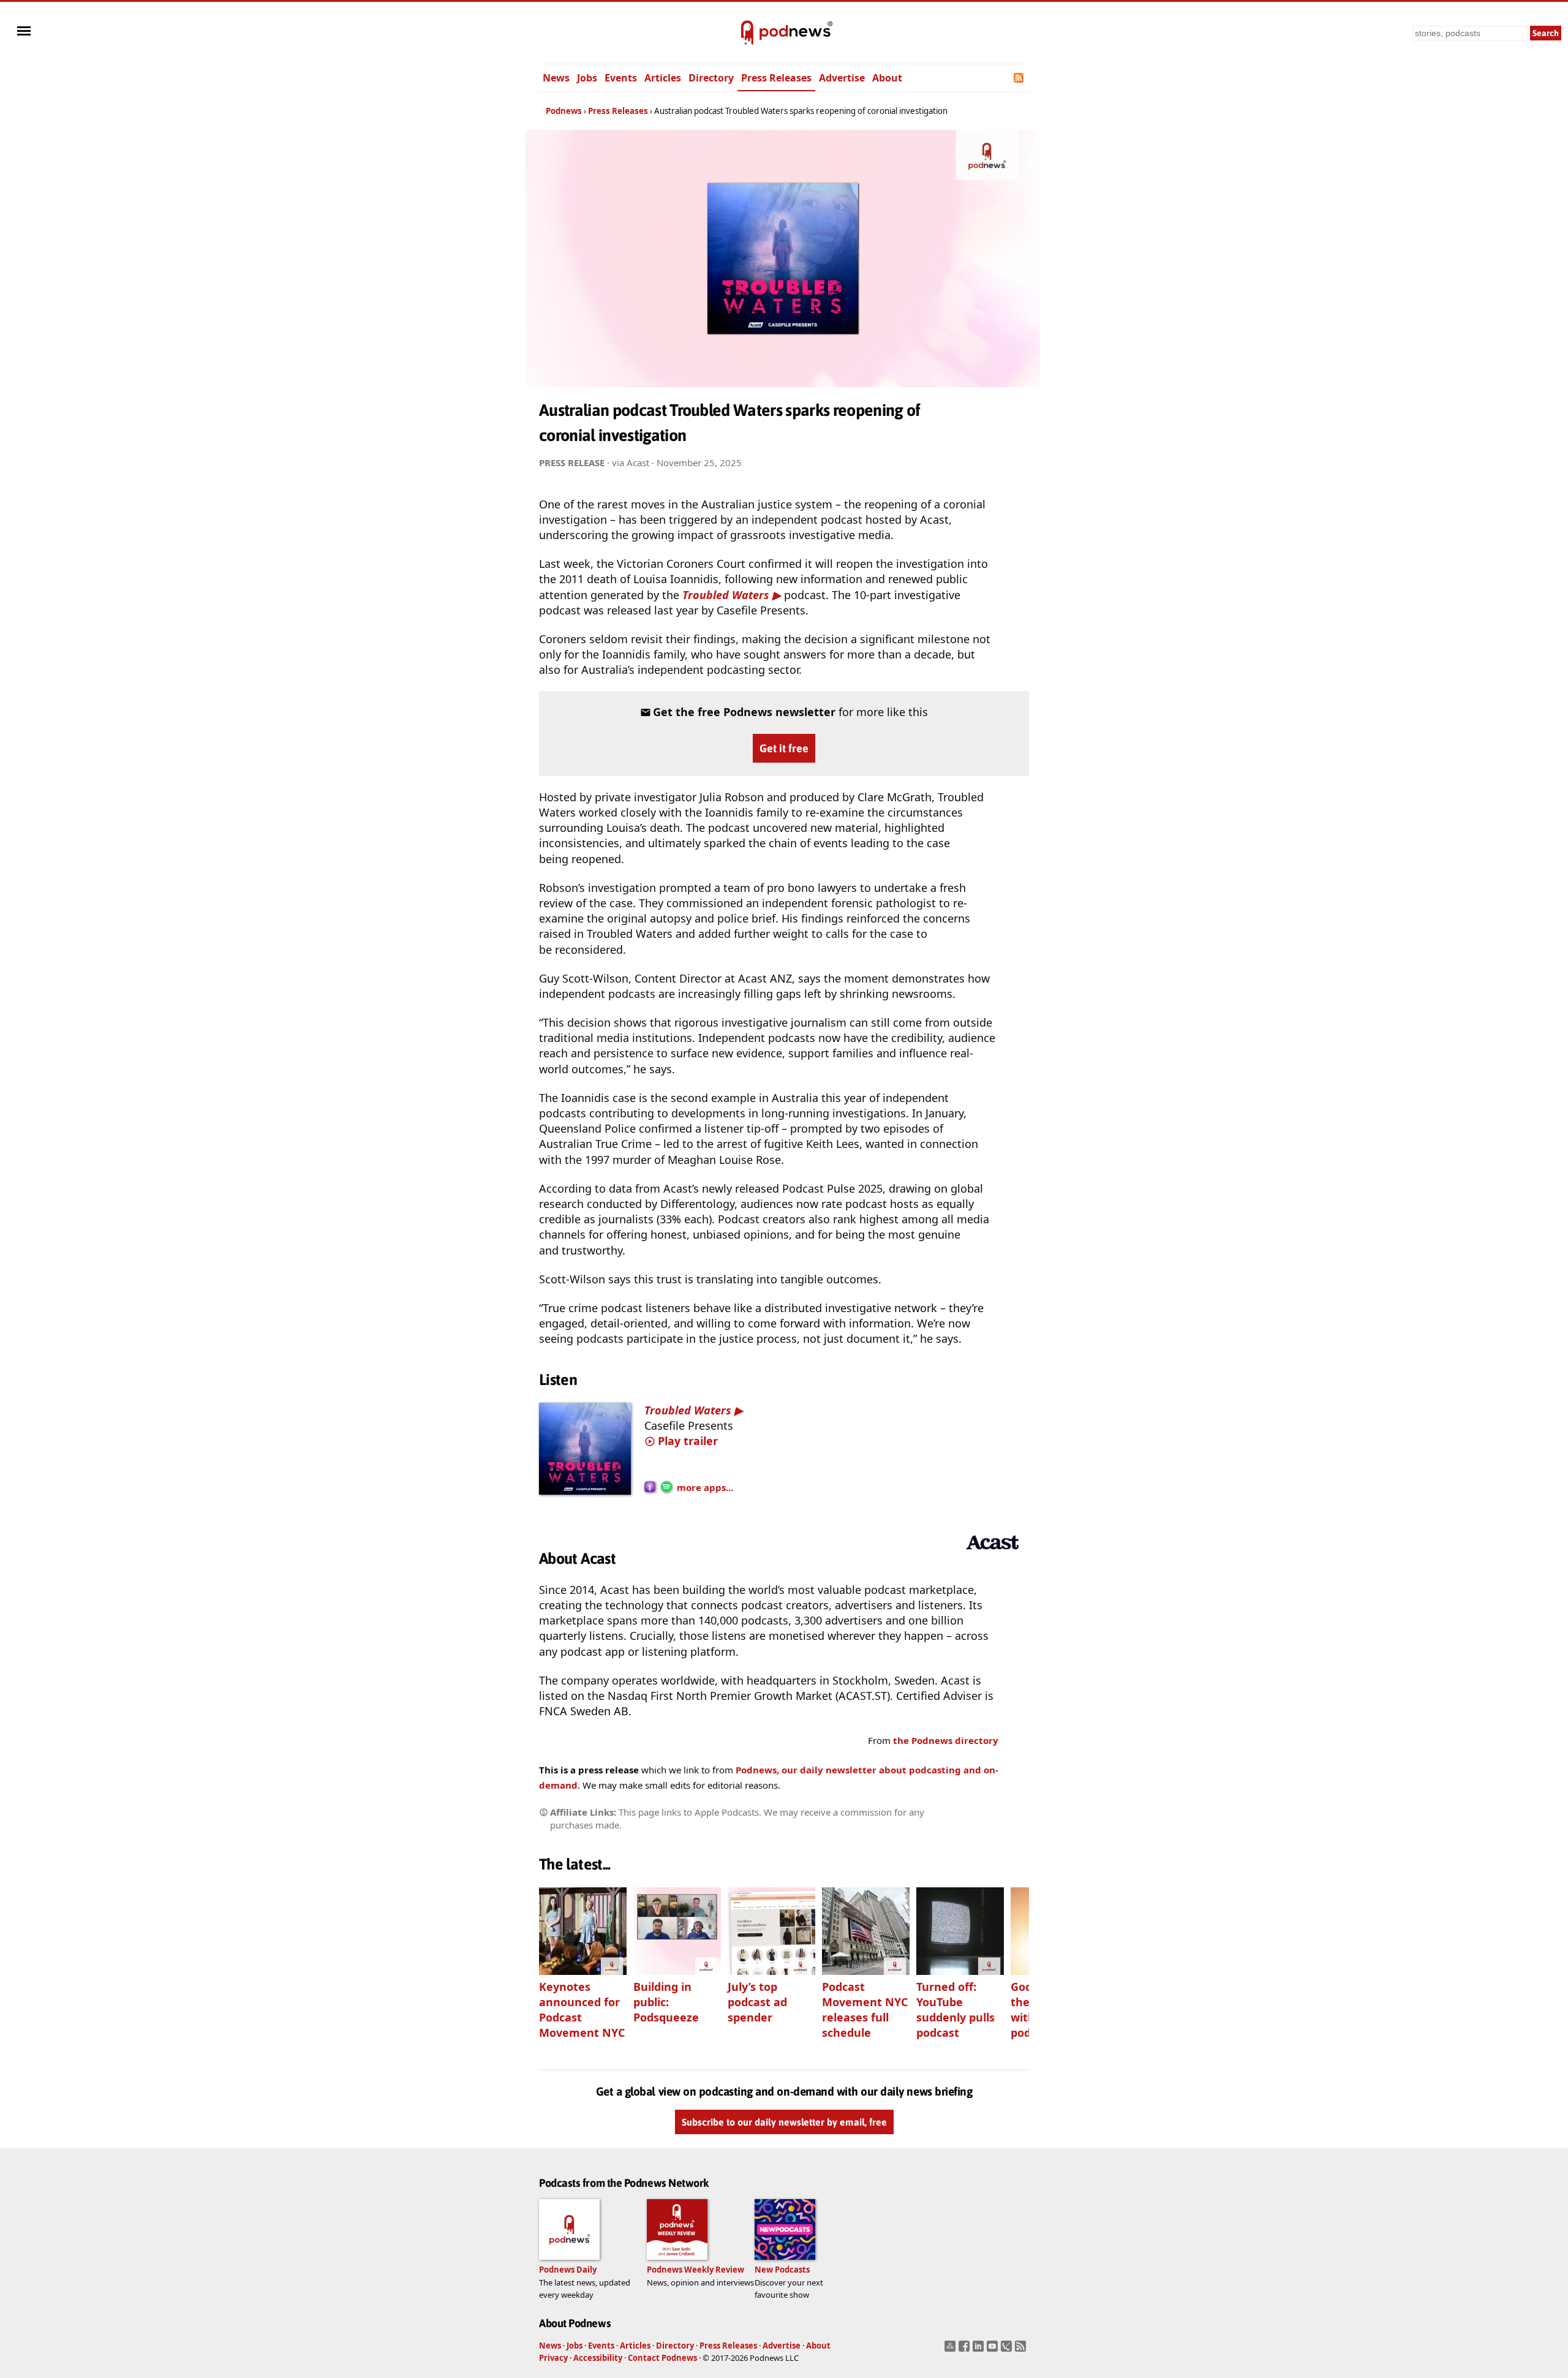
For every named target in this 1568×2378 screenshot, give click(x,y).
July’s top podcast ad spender (757, 2002)
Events (621, 78)
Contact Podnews (662, 2358)
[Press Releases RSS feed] (1020, 78)
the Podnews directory (946, 1740)
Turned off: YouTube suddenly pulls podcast (956, 2010)
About (887, 78)
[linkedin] (980, 2350)
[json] (1008, 2350)
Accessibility (598, 2358)
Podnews (564, 111)
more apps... (705, 1487)
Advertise (842, 78)
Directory (711, 78)
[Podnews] (747, 33)
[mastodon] (952, 2350)
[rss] (1022, 2350)
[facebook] (966, 2350)
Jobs (587, 78)
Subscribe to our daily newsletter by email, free (784, 2123)
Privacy (553, 2358)
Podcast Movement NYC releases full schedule (865, 2010)
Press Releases (776, 78)
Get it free (784, 748)
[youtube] (994, 2350)
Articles (663, 78)
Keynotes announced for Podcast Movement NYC (582, 2010)
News (556, 78)
